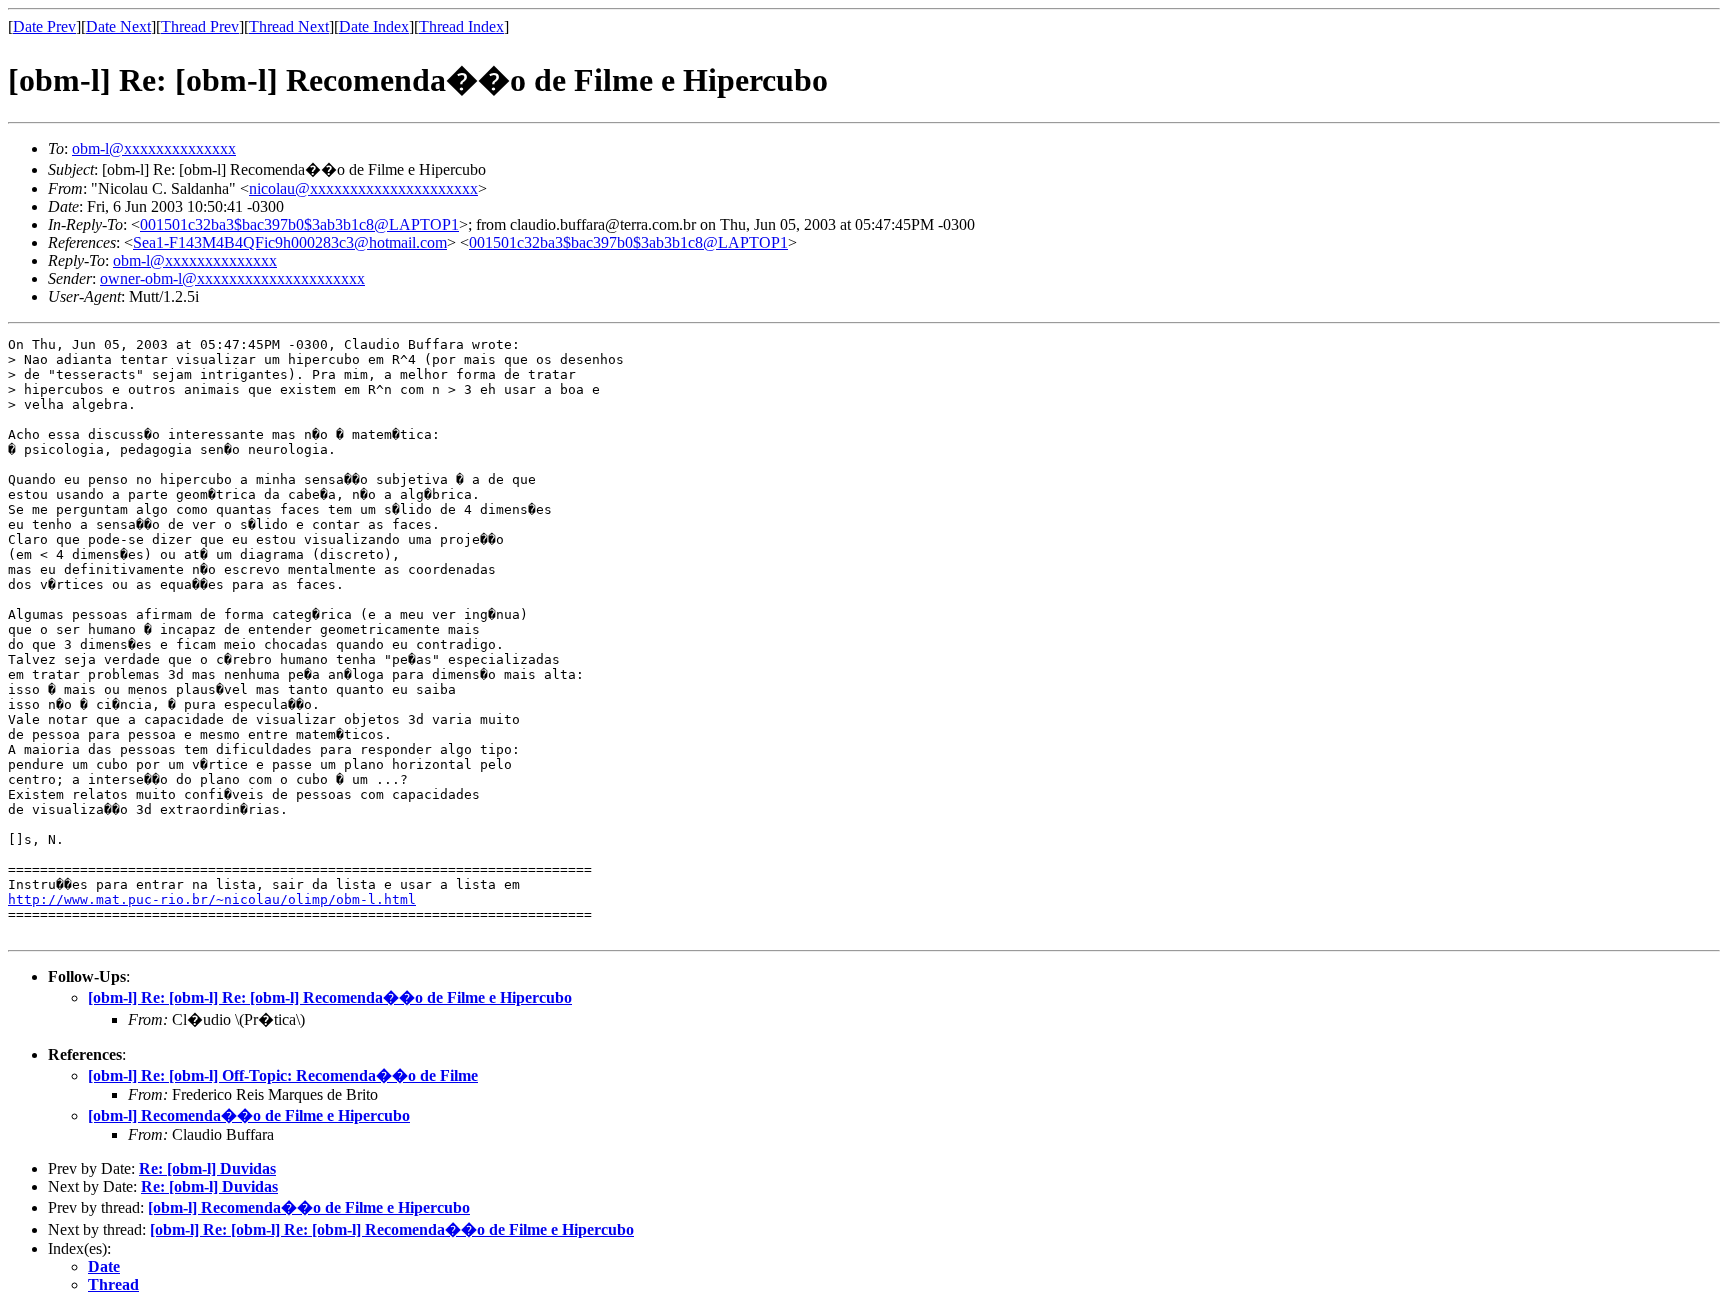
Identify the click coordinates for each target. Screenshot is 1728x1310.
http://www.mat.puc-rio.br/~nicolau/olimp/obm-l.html (212, 899)
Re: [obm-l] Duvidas (207, 1168)
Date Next (118, 26)
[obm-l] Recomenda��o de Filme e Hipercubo (249, 1115)
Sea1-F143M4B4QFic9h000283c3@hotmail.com (290, 242)
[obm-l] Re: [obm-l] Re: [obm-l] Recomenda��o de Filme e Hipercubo (330, 997)
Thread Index (461, 26)
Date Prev (44, 26)
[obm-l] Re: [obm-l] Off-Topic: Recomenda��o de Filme (283, 1075)
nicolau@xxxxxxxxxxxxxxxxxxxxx (363, 188)
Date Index (374, 26)
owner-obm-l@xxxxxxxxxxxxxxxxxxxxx (232, 278)
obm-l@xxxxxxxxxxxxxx (154, 148)
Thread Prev (200, 26)
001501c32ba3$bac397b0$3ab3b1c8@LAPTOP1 (299, 224)
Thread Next (289, 26)
